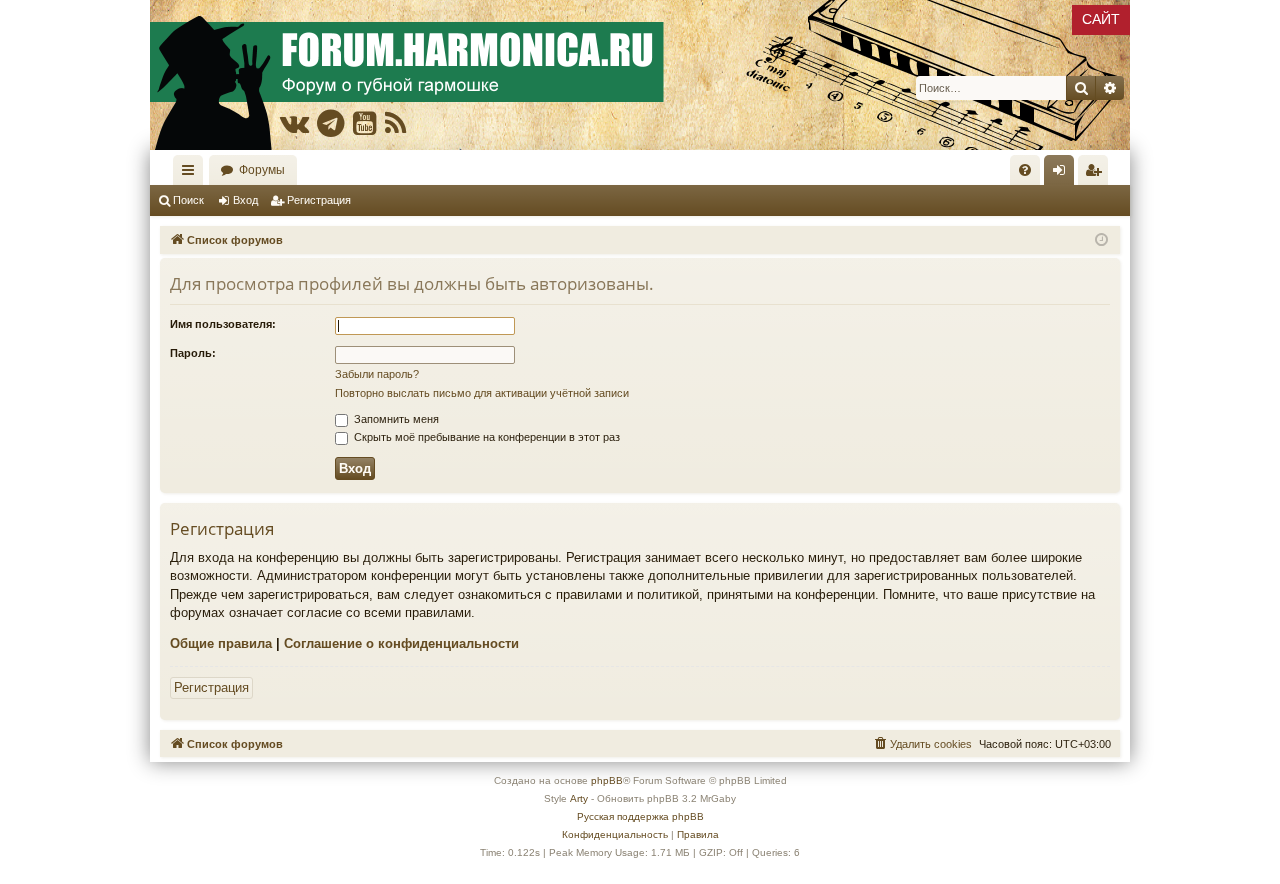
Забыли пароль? (377, 374)
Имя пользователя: (223, 324)
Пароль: (193, 353)
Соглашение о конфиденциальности (401, 643)
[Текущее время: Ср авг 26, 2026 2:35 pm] (1101, 240)
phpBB (607, 780)
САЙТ (1101, 19)
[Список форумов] (640, 75)
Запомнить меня (395, 419)
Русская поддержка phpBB (640, 816)
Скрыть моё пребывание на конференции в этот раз (485, 437)
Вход (245, 200)
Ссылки (192, 174)
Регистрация (319, 200)
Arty (579, 798)
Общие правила (221, 643)
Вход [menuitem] (1063, 174)
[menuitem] (1025, 170)
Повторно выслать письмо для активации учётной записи (482, 393)
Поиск (188, 200)
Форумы (262, 170)
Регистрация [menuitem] (1097, 174)
